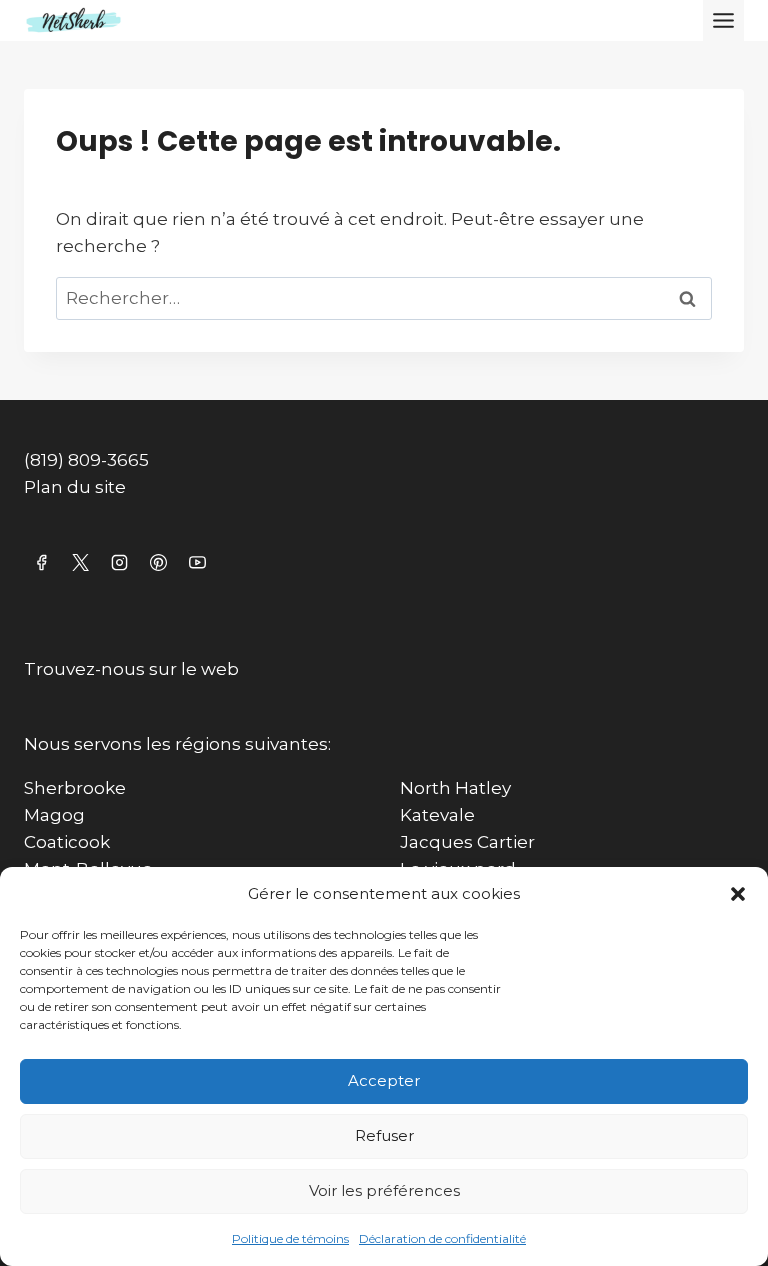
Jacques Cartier (467, 842)
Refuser (384, 1135)
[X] (80, 562)
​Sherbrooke (75, 788)
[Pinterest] (158, 562)
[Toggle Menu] (723, 20)
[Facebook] (41, 562)
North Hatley (455, 788)
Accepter (384, 1080)
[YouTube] (197, 562)
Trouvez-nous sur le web (131, 669)
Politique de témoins (290, 1238)
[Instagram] (119, 562)
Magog (54, 815)
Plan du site (75, 487)
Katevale (437, 815)
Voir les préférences (384, 1190)
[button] (738, 894)
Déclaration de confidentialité (442, 1238)
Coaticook (67, 842)
